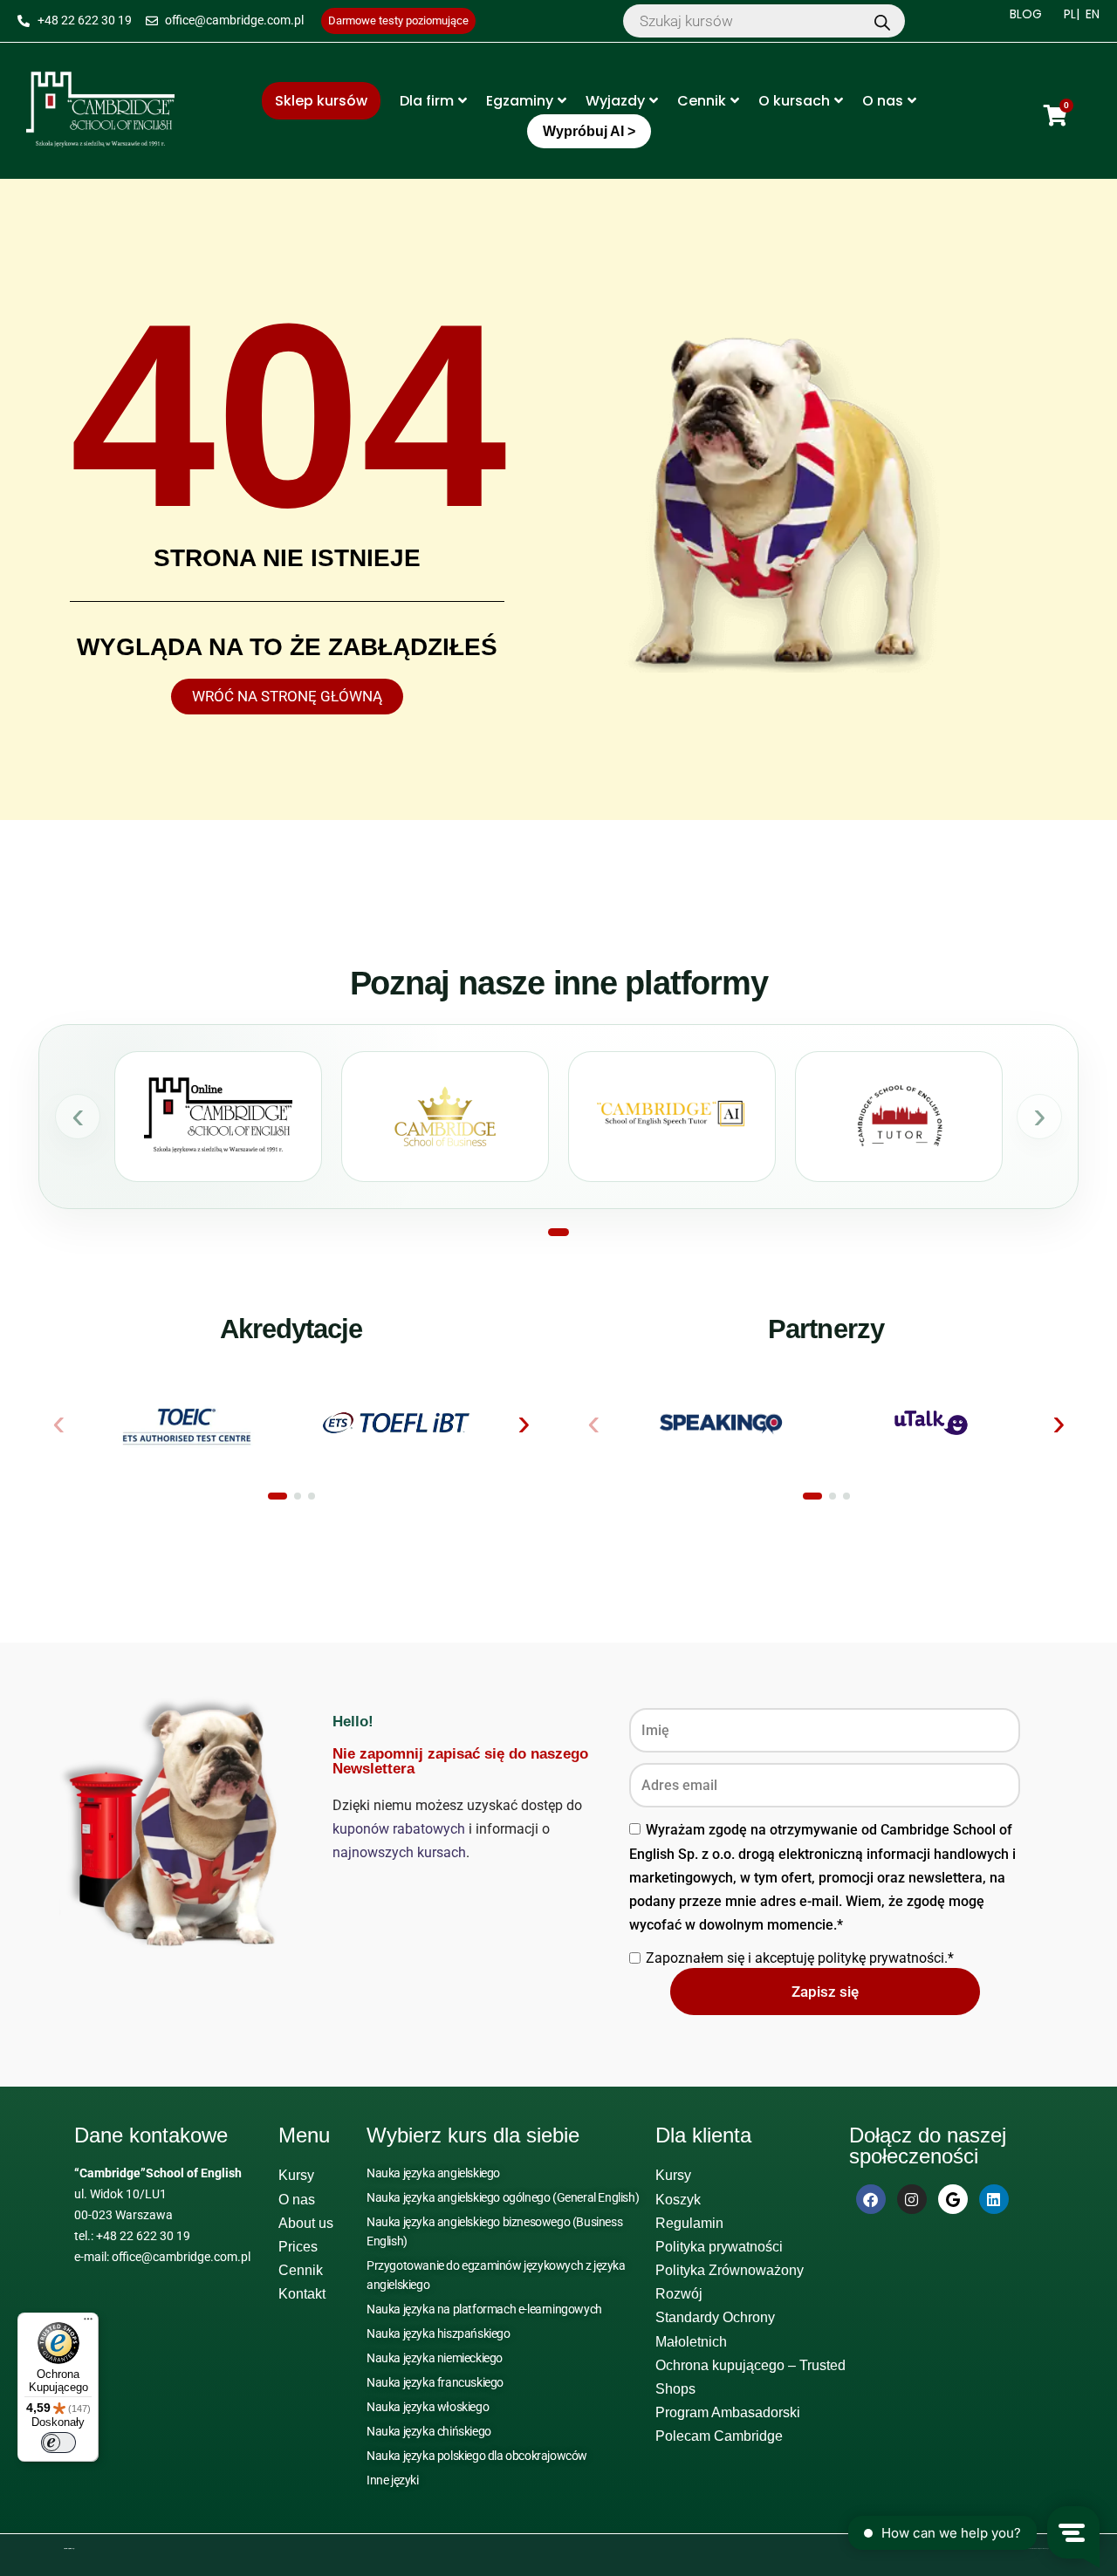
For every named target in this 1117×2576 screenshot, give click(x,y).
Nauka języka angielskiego (433, 2173)
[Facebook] (871, 2199)
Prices (298, 2247)
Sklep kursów (321, 101)
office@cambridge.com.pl (181, 2257)
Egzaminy (520, 101)
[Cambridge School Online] (218, 1117)
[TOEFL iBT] (397, 1423)
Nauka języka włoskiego (428, 2407)
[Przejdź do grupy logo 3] (312, 1496)
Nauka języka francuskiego (435, 2382)
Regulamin (689, 2223)
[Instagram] (912, 2199)
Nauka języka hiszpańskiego (439, 2333)
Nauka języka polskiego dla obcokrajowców (477, 2456)
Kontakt (302, 2294)
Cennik (702, 101)
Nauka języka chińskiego (429, 2431)
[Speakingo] (721, 1423)
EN (1093, 14)
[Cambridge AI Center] (672, 1117)
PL (1070, 14)
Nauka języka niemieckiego (435, 2358)
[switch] (58, 2443)
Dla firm (427, 101)
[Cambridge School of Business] (445, 1117)
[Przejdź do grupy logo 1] (278, 1496)
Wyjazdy (615, 101)
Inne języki (393, 2480)
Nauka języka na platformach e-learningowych (484, 2309)
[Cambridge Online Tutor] (899, 1117)
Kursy (296, 2175)
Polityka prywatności (719, 2247)
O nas (883, 101)
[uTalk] (932, 1423)
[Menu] (88, 2323)
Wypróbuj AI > (589, 131)
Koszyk (678, 2200)
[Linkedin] (994, 2199)
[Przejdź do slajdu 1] (558, 1232)
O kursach (794, 101)
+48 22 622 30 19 (143, 2236)
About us (306, 2223)
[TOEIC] (186, 1423)
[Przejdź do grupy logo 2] (298, 1496)
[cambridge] (100, 111)
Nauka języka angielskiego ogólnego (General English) (503, 2197)
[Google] (953, 2199)
